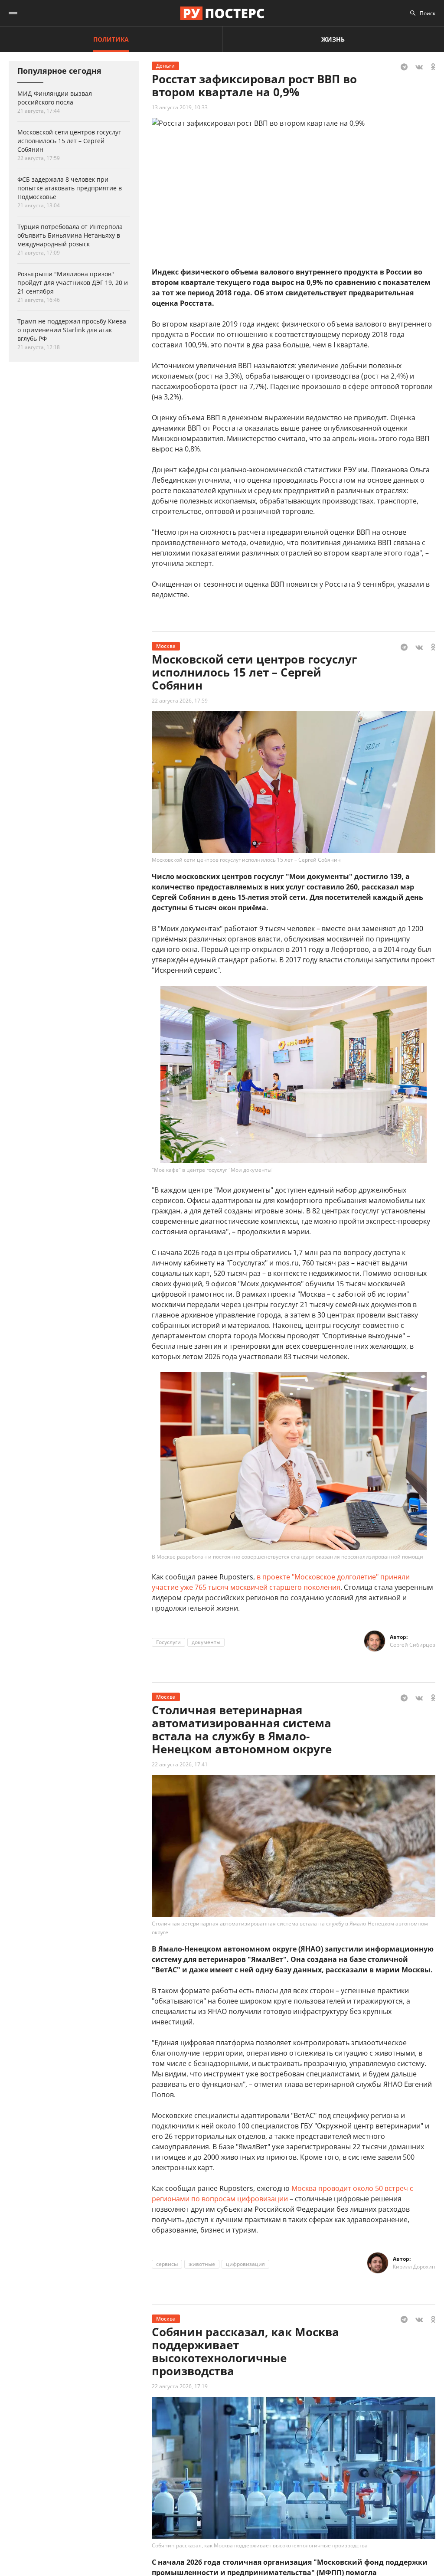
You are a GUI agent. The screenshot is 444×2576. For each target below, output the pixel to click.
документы (206, 1642)
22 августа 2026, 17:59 (180, 701)
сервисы (167, 2264)
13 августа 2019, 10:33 (180, 107)
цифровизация (245, 2264)
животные (202, 2264)
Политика (111, 39)
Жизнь (333, 39)
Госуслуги (168, 1642)
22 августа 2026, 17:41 (180, 1764)
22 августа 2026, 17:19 (180, 2386)
